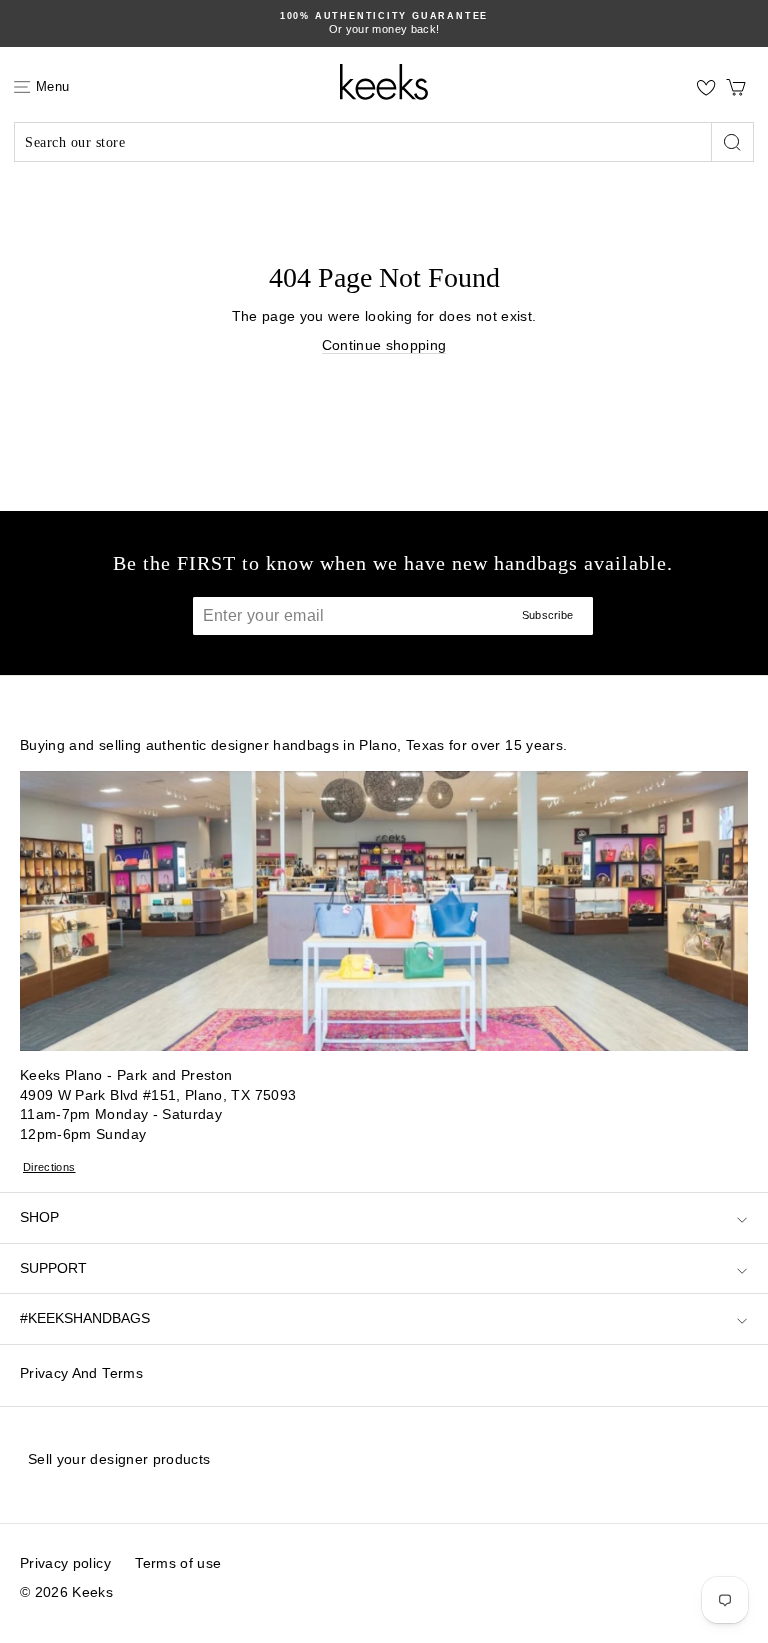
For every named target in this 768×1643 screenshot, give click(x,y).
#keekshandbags (85, 1318)
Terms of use (178, 1563)
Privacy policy (65, 1563)
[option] (384, 23)
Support (53, 1268)
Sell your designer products (119, 1459)
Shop (39, 1217)
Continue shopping (384, 345)
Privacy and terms (81, 1373)
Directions (49, 1167)
